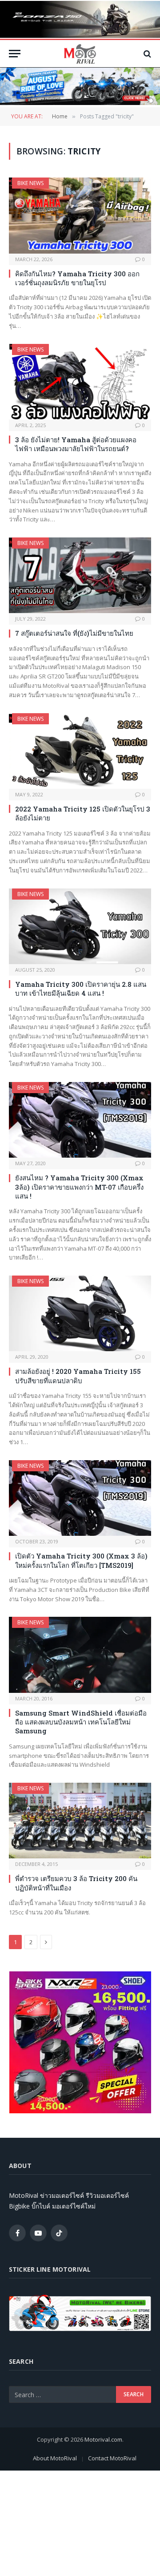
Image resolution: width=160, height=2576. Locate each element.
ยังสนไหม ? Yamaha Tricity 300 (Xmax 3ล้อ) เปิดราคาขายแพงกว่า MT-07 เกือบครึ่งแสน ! (79, 1187)
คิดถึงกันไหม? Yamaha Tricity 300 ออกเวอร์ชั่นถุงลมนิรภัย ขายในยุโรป (77, 278)
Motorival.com (103, 2439)
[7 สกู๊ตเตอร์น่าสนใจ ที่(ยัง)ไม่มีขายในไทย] (80, 575)
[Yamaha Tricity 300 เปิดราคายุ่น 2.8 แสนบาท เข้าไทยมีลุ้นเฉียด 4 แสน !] (80, 926)
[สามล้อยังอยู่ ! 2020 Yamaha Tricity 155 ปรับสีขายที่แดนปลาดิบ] (80, 1313)
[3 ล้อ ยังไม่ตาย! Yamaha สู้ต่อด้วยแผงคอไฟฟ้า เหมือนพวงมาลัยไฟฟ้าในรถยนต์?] (80, 382)
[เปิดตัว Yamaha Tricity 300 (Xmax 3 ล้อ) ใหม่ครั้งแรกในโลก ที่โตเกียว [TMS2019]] (80, 1498)
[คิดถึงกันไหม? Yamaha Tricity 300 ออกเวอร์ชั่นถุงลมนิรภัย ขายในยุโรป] (80, 215)
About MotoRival (55, 2458)
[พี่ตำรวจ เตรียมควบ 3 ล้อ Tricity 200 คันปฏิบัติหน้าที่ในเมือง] (80, 1821)
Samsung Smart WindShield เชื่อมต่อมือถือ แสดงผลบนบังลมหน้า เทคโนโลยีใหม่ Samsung (81, 1722)
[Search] (146, 54)
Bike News (30, 183)
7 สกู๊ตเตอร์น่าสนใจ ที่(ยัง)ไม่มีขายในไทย (74, 633)
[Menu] (15, 54)
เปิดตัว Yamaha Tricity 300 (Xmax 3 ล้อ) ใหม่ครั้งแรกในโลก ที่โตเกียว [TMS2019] (81, 1560)
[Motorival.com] (80, 54)
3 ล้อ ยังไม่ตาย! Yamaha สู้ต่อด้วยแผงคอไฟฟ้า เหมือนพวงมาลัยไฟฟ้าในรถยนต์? (76, 444)
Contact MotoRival (112, 2458)
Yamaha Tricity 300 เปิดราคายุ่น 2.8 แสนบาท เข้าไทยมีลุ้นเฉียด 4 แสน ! (81, 989)
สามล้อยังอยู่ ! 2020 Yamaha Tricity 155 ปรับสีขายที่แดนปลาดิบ (78, 1376)
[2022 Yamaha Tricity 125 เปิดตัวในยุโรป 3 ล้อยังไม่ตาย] (80, 751)
